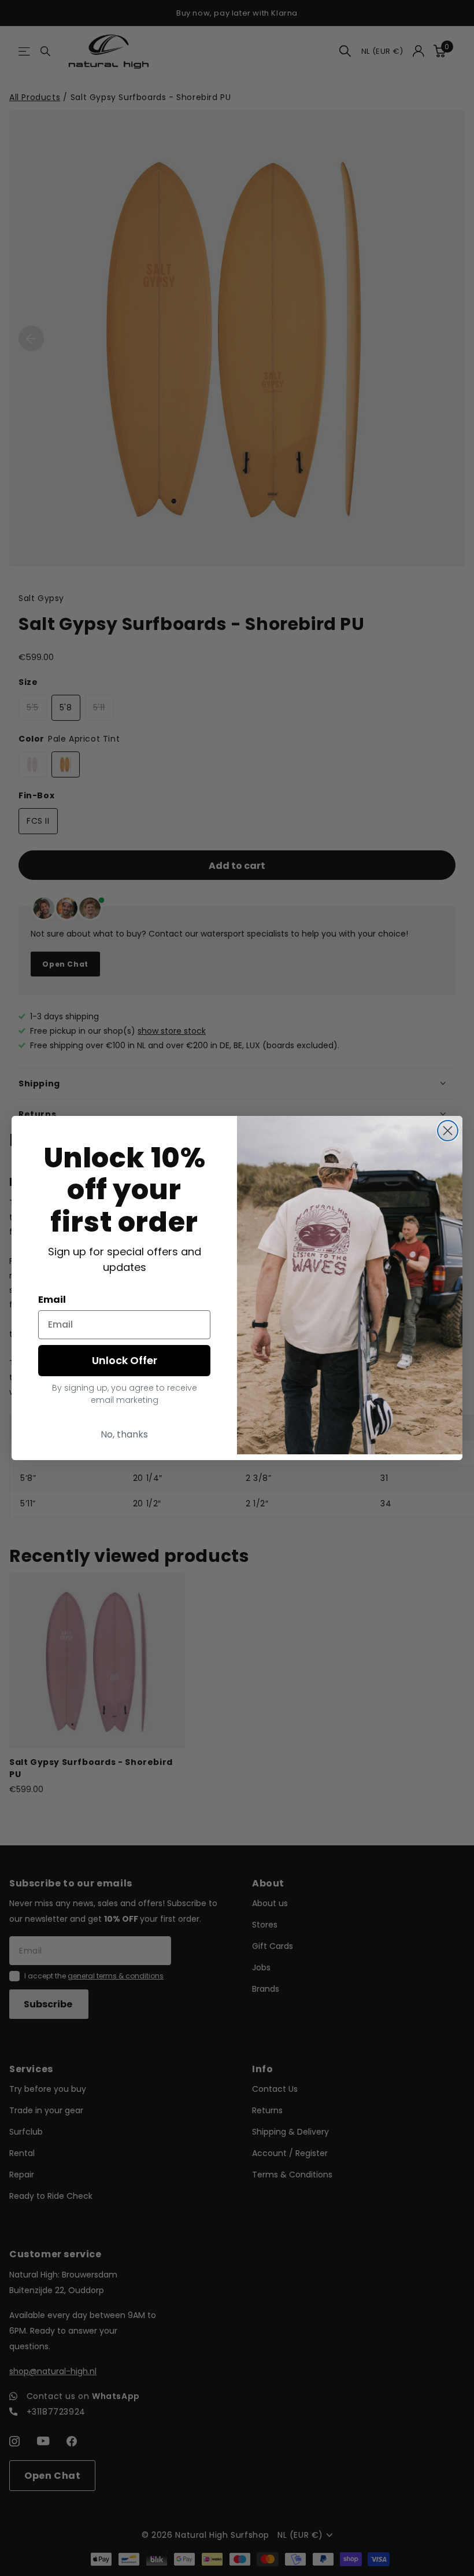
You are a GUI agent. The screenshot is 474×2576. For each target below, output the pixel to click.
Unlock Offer (125, 1360)
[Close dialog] (448, 1131)
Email (52, 1300)
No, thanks (124, 1434)
